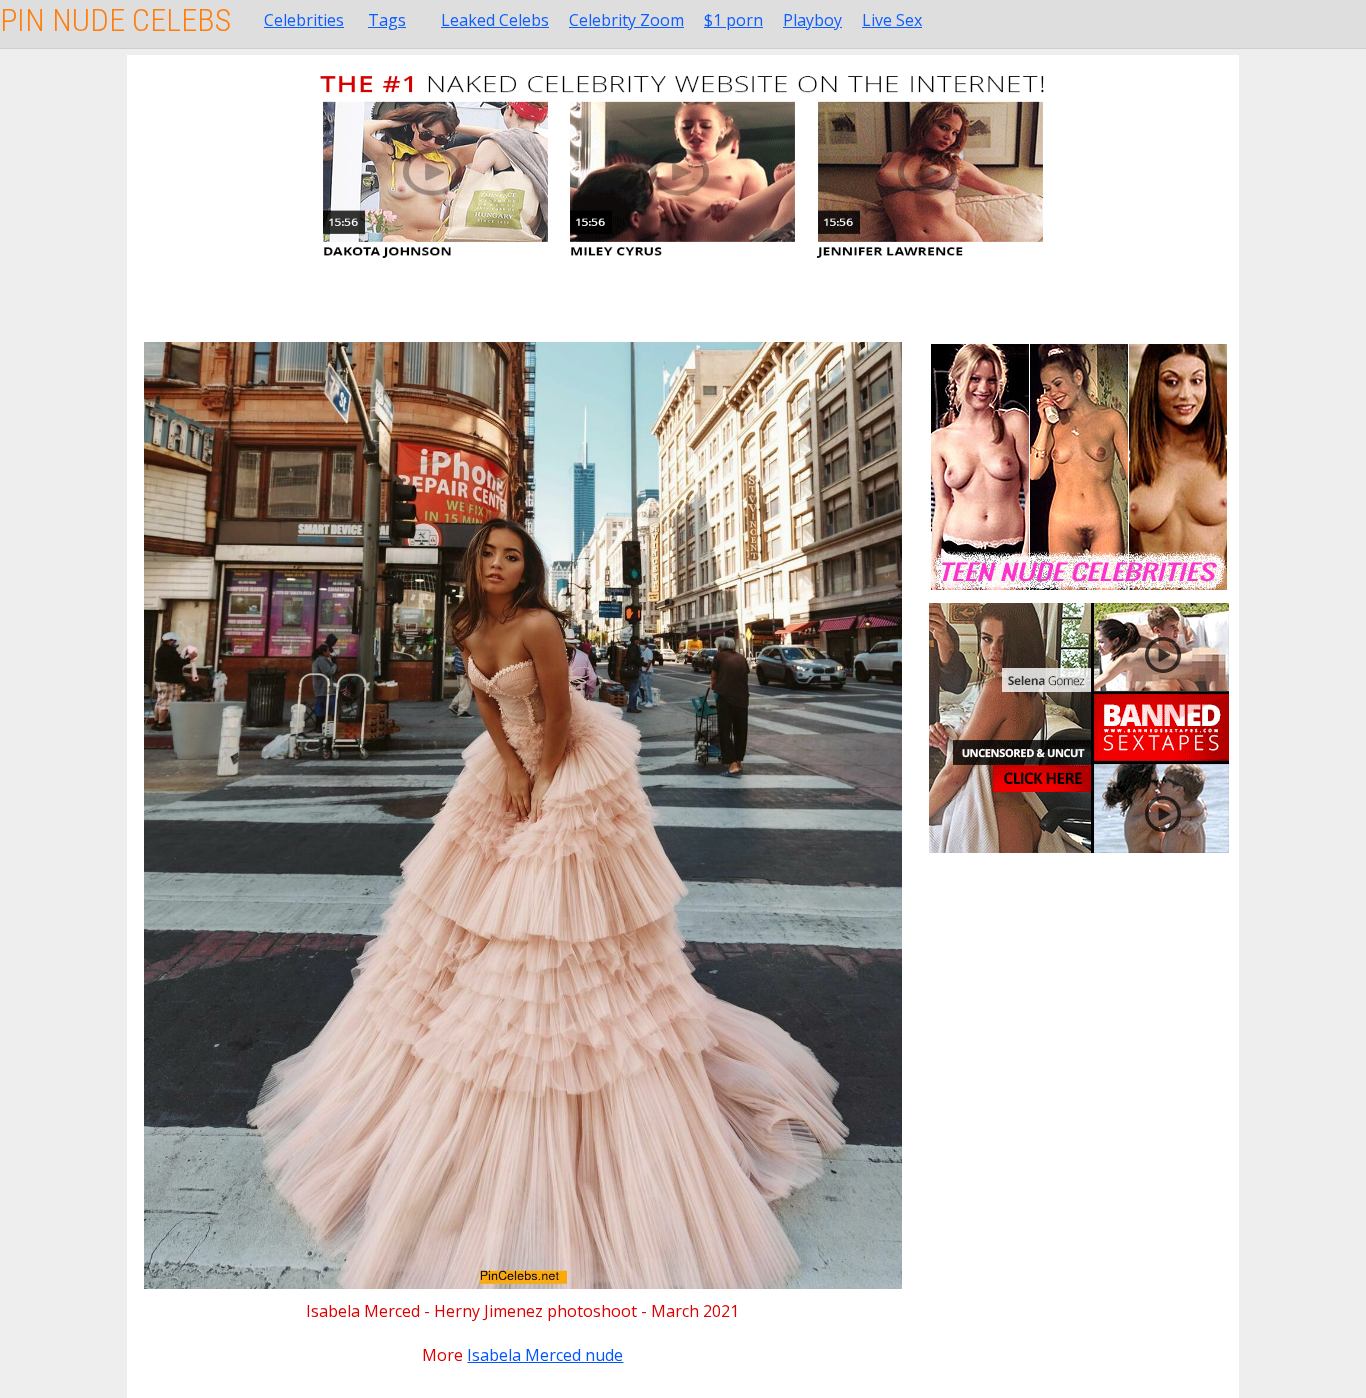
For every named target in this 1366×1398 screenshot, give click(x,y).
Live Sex (892, 20)
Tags (387, 20)
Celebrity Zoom (626, 20)
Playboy (812, 20)
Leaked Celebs (495, 20)
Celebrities (304, 20)
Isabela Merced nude (545, 1355)
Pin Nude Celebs (115, 20)
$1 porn (733, 20)
